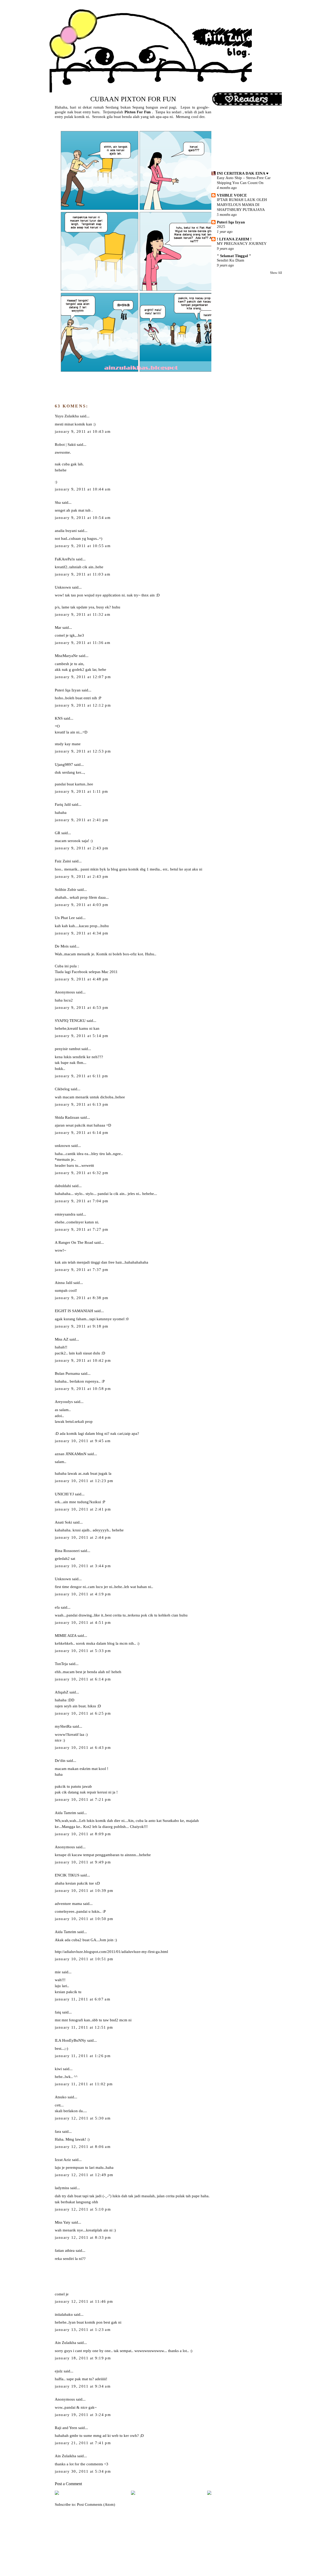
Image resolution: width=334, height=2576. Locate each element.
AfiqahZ (62, 1692)
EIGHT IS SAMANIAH (74, 1311)
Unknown (63, 587)
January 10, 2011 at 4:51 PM (83, 1622)
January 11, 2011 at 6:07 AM (83, 1999)
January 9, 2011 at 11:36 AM (83, 643)
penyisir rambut (68, 1049)
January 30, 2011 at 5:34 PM (83, 2471)
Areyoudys (64, 1402)
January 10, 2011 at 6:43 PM (83, 1748)
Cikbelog (62, 1089)
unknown (62, 1145)
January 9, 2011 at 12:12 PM (83, 705)
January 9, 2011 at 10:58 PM (83, 1389)
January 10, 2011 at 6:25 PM (83, 1713)
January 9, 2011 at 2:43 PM (82, 848)
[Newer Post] (57, 2494)
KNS (59, 718)
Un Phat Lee (65, 918)
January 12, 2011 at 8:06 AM (83, 2147)
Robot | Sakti (65, 444)
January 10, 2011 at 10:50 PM (84, 1919)
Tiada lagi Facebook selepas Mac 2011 (86, 972)
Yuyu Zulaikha (67, 416)
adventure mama (68, 1903)
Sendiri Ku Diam (231, 260)
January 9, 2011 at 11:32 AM (83, 614)
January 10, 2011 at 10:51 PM (84, 1959)
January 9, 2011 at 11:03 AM (83, 574)
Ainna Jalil (64, 1283)
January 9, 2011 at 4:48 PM (82, 979)
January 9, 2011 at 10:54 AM (83, 518)
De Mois (62, 946)
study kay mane (68, 744)
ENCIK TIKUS (67, 1875)
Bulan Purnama (67, 1373)
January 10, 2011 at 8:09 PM (83, 1834)
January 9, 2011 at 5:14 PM (82, 1036)
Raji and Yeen (66, 2428)
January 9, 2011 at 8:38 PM (82, 1298)
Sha (58, 502)
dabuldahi (63, 1186)
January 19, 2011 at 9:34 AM (83, 2386)
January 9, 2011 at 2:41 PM (82, 820)
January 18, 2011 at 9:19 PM (83, 2358)
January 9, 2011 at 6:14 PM (82, 1133)
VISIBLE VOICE (232, 195)
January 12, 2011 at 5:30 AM (83, 2118)
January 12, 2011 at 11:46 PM (84, 2301)
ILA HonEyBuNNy (70, 2040)
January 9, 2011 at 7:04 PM (82, 1201)
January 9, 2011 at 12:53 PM (83, 751)
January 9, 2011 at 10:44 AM (83, 489)
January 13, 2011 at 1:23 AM (83, 2330)
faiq (58, 2012)
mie (58, 1972)
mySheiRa (63, 1726)
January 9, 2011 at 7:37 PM (82, 1270)
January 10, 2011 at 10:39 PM (84, 1891)
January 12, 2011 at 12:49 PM (84, 2175)
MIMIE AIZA (66, 1635)
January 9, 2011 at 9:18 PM (82, 1326)
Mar (58, 627)
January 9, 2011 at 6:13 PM (82, 1104)
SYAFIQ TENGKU (70, 1020)
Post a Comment (68, 2484)
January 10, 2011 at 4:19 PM (83, 1594)
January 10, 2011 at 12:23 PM (84, 1481)
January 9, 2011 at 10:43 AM (83, 431)
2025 (221, 227)
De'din (60, 1760)
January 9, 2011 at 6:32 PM (82, 1173)
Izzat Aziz (63, 2160)
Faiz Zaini (63, 861)
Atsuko (61, 2097)
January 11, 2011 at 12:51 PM (84, 2027)
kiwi (58, 2069)
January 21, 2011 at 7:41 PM (83, 2443)
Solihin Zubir (65, 889)
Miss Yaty (63, 2222)
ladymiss (62, 2188)
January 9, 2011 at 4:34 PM (82, 933)
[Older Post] (209, 2494)
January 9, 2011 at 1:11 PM (82, 791)
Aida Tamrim (65, 1813)
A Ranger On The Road (74, 1242)
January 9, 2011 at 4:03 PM (82, 905)
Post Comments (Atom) (96, 2504)
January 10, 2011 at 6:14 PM (83, 1679)
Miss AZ (62, 1339)
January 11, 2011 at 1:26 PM (83, 2056)
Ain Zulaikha (65, 2343)
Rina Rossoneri (67, 1551)
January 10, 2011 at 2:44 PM (83, 1537)
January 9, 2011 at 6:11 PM (82, 1076)
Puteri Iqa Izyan (68, 690)
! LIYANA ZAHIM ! (234, 239)
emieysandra (65, 1214)
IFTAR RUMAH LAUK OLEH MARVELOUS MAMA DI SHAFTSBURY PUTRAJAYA (242, 205)
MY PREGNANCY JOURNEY (242, 244)
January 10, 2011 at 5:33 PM (83, 1651)
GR (58, 833)
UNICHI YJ (64, 1494)
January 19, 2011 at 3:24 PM (83, 2415)
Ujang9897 (64, 764)
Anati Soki (63, 1522)
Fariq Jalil (63, 804)
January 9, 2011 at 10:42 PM (83, 1360)
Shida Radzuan (67, 1117)
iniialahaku (64, 2314)
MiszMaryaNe (66, 656)
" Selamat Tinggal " (234, 256)
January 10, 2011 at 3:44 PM (83, 1566)
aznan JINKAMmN (71, 1454)
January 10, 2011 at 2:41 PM (83, 1509)
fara (58, 2131)
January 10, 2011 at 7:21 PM (83, 1799)
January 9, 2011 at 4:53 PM (82, 1008)
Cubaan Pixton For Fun (133, 99)
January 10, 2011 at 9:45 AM (83, 1441)
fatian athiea (65, 2250)
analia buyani (66, 531)
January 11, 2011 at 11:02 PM (84, 2084)
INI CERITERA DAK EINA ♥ (243, 173)
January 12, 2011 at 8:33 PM (83, 2237)
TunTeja (61, 1664)
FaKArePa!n (65, 559)
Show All (276, 273)
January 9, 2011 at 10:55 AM (83, 546)
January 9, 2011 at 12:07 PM (83, 677)
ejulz (59, 2371)
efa (57, 1607)
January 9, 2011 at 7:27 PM (82, 1229)
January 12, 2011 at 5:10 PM (83, 2209)
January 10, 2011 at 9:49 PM (83, 1862)
